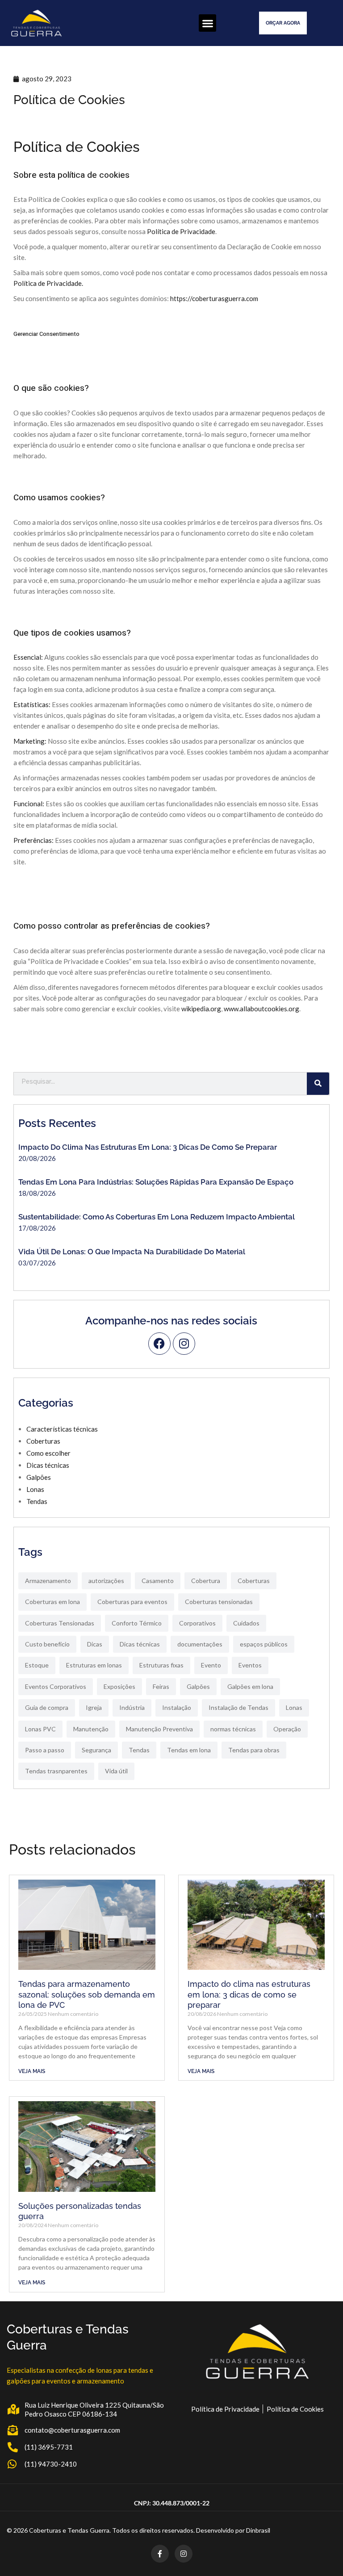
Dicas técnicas (48, 1465)
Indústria (132, 1707)
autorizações (106, 1581)
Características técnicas (62, 1429)
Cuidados (246, 1623)
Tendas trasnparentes (56, 1771)
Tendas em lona (189, 1750)
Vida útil (116, 1771)
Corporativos (197, 1623)
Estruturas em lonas (94, 1665)
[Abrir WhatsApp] (321, 2553)
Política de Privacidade (181, 231)
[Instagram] (184, 1344)
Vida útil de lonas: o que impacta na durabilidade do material (132, 1252)
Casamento (158, 1581)
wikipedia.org (201, 1009)
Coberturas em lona (52, 1602)
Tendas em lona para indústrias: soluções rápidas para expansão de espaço (156, 1182)
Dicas (95, 1644)
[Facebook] (159, 1344)
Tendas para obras (254, 1750)
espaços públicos (264, 1644)
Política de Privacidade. (48, 283)
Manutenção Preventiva (159, 1729)
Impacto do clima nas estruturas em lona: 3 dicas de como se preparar (148, 1147)
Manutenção (91, 1729)
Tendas (37, 1501)
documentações (200, 1644)
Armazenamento (48, 1581)
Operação (287, 1729)
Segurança (96, 1750)
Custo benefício (47, 1644)
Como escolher (48, 1453)
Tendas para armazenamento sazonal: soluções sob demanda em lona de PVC (87, 1994)
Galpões (39, 1477)
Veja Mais (32, 2071)
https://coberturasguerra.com (214, 298)
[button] (207, 23)
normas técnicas (233, 1729)
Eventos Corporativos (56, 1686)
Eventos (250, 1665)
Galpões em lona (250, 1686)
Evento (211, 1665)
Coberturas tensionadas (219, 1602)
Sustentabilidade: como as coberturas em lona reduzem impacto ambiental (157, 1217)
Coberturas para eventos (132, 1602)
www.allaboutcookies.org (261, 1009)
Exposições (119, 1686)
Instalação (177, 1707)
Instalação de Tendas (238, 1707)
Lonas (35, 1489)
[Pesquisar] (318, 1084)
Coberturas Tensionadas (60, 1623)
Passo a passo (45, 1750)
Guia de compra (47, 1707)
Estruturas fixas (161, 1665)
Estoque (37, 1665)
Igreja (94, 1707)
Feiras (161, 1686)
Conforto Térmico (137, 1623)
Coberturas (43, 1441)
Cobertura (206, 1581)
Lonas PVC (40, 1729)
